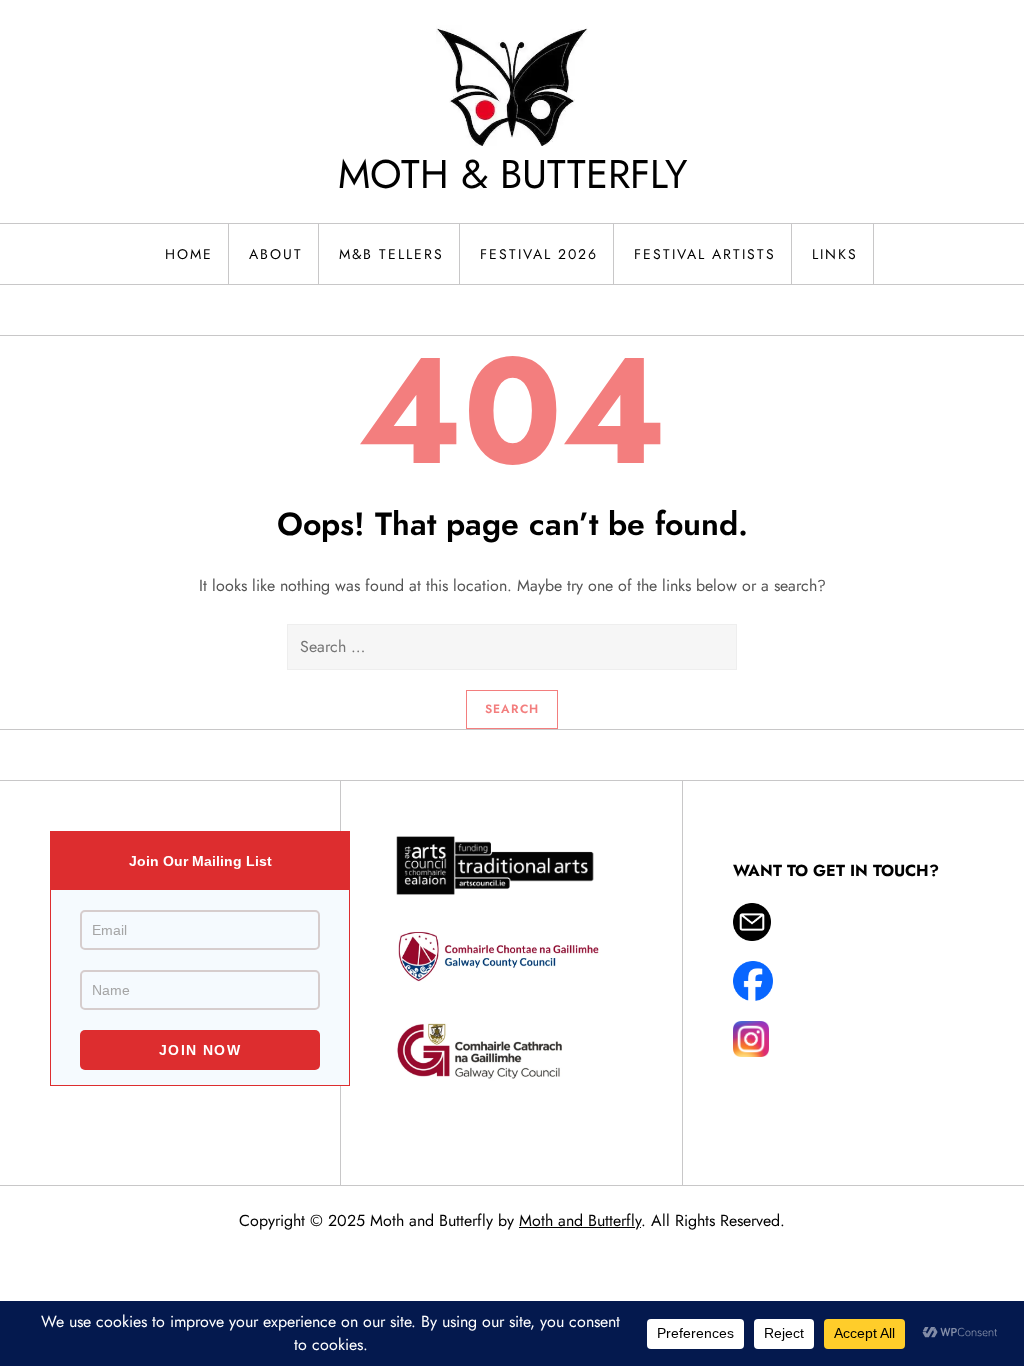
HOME (189, 254)
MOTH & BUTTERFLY (512, 174)
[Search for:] (512, 647)
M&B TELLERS (391, 254)
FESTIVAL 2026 (539, 254)
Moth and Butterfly (580, 1220)
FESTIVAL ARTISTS (705, 254)
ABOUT (276, 254)
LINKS (835, 254)
